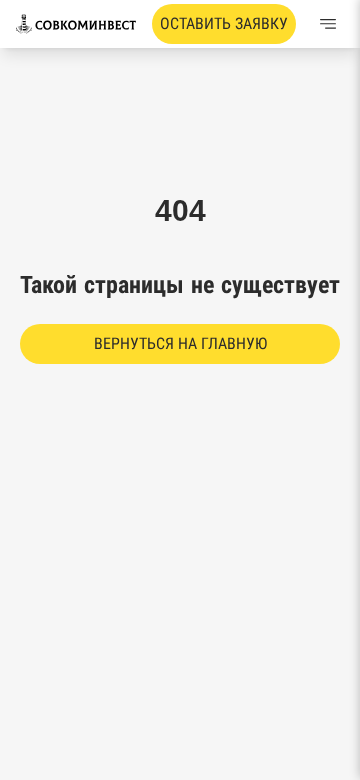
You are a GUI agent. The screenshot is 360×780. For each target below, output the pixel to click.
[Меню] (328, 24)
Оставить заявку (224, 23)
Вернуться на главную (180, 343)
